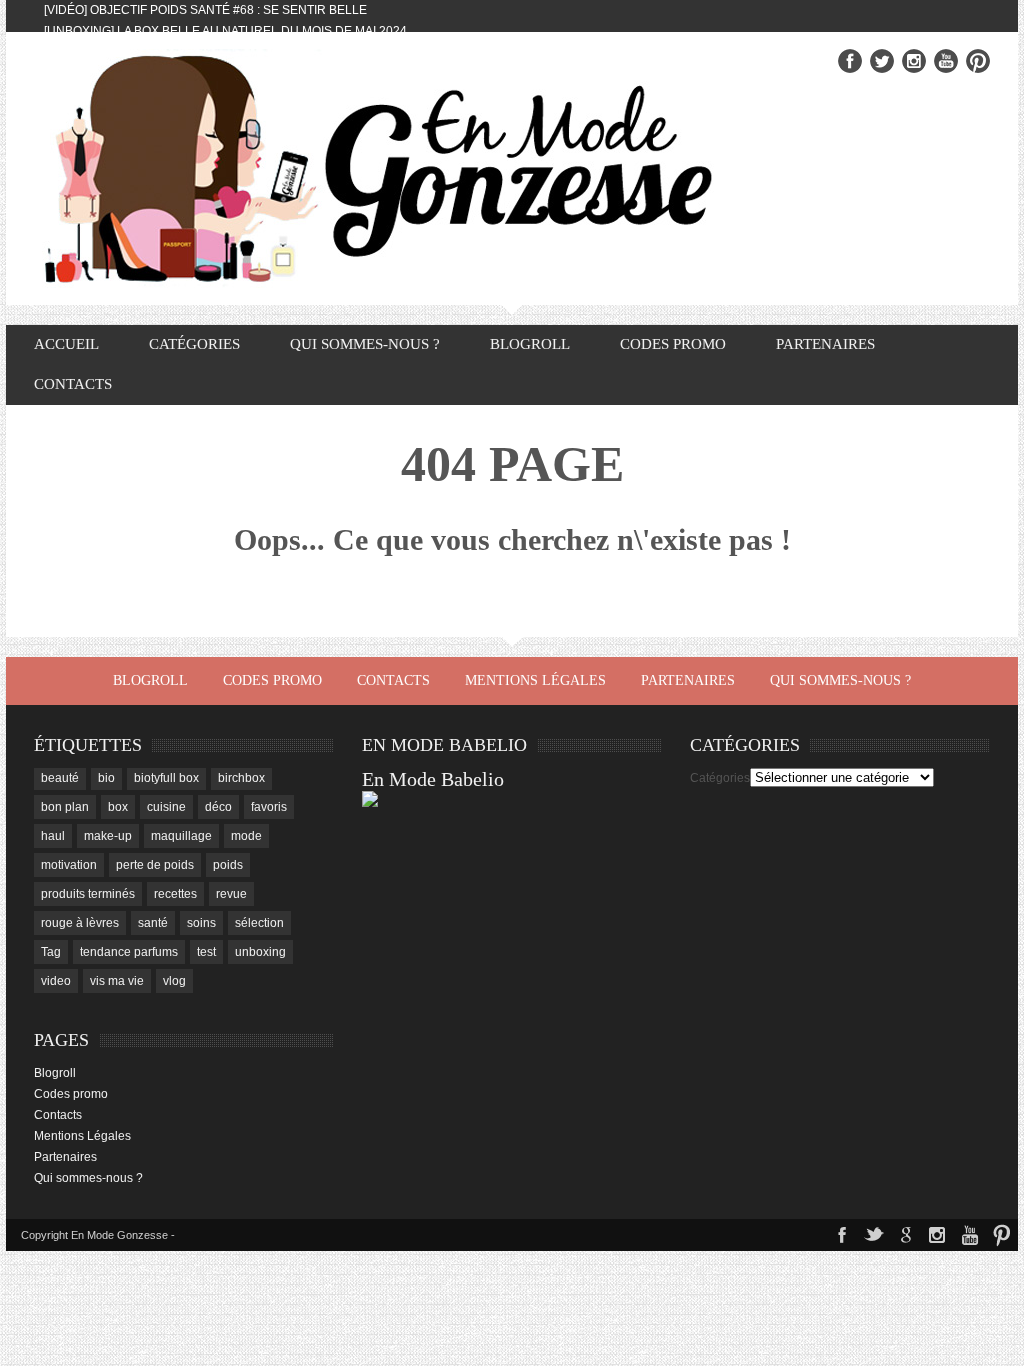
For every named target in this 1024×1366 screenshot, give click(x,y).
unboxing (260, 952)
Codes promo (673, 344)
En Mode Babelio (433, 779)
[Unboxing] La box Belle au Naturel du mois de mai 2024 (225, 31)
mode (246, 836)
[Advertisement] (840, 944)
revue (231, 894)
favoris (269, 807)
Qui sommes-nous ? (365, 344)
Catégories (720, 778)
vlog (174, 981)
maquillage (181, 836)
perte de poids (155, 865)
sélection (259, 923)
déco (218, 807)
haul (53, 836)
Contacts (73, 384)
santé (153, 923)
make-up (108, 836)
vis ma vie (117, 981)
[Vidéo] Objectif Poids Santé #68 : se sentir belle (205, 10)
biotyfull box (166, 778)
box (118, 807)
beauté (60, 778)
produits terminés (88, 894)
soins (201, 923)
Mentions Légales (535, 680)
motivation (69, 865)
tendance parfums (129, 952)
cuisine (166, 807)
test (206, 952)
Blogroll (530, 344)
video (56, 981)
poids (228, 865)
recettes (175, 894)
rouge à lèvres (80, 923)
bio (106, 778)
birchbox (241, 778)
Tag (51, 952)
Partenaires (825, 344)
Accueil (66, 344)
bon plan (65, 807)
